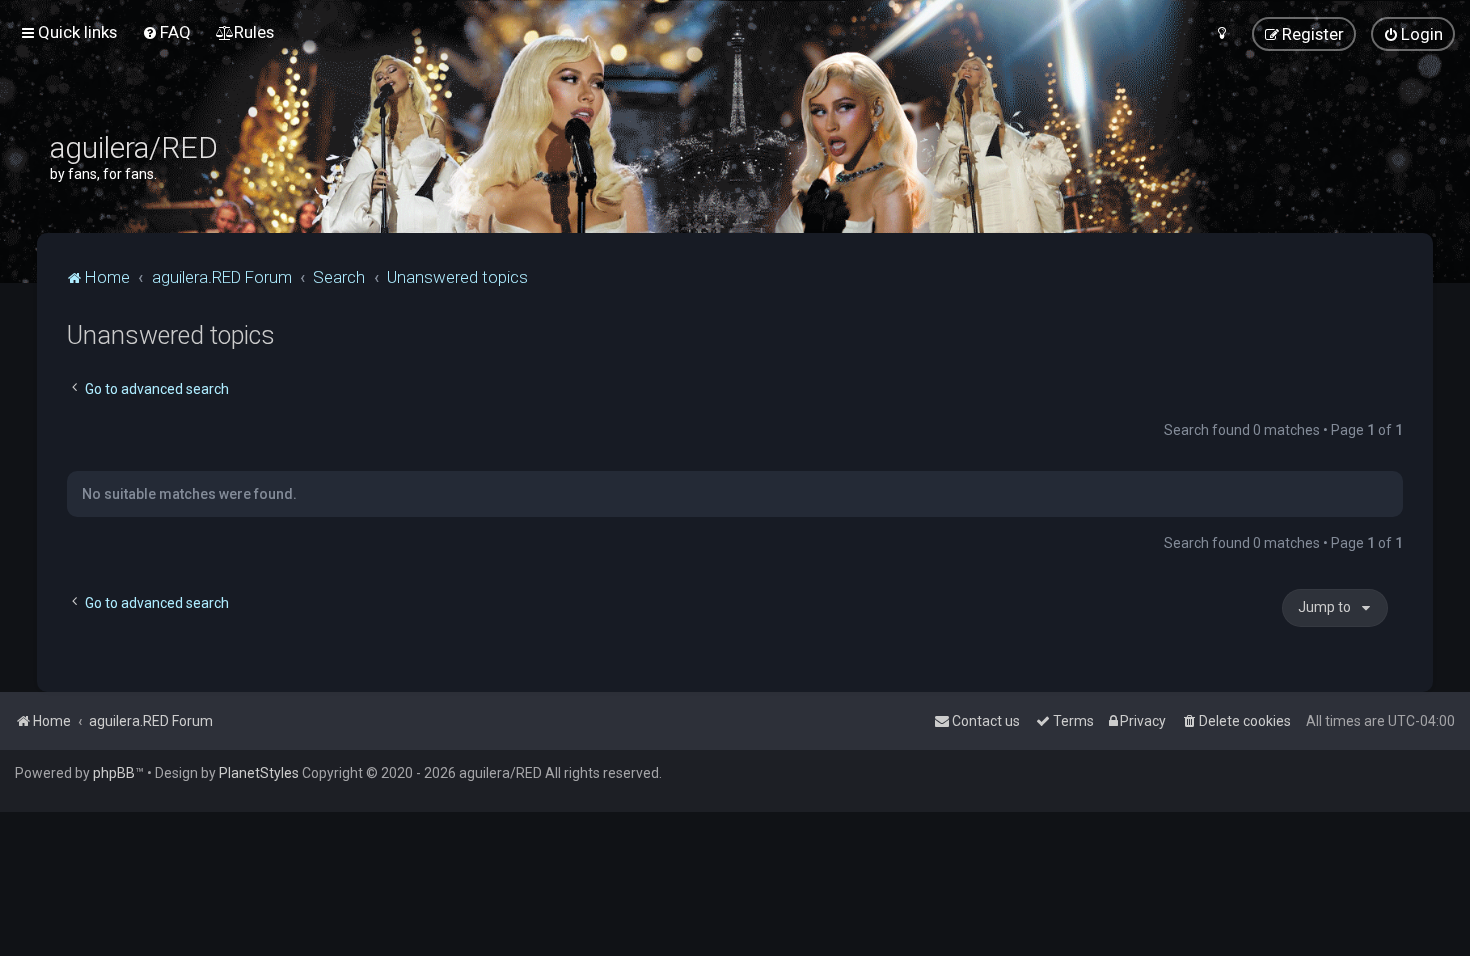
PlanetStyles (259, 773)
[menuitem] (166, 32)
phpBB (114, 773)
